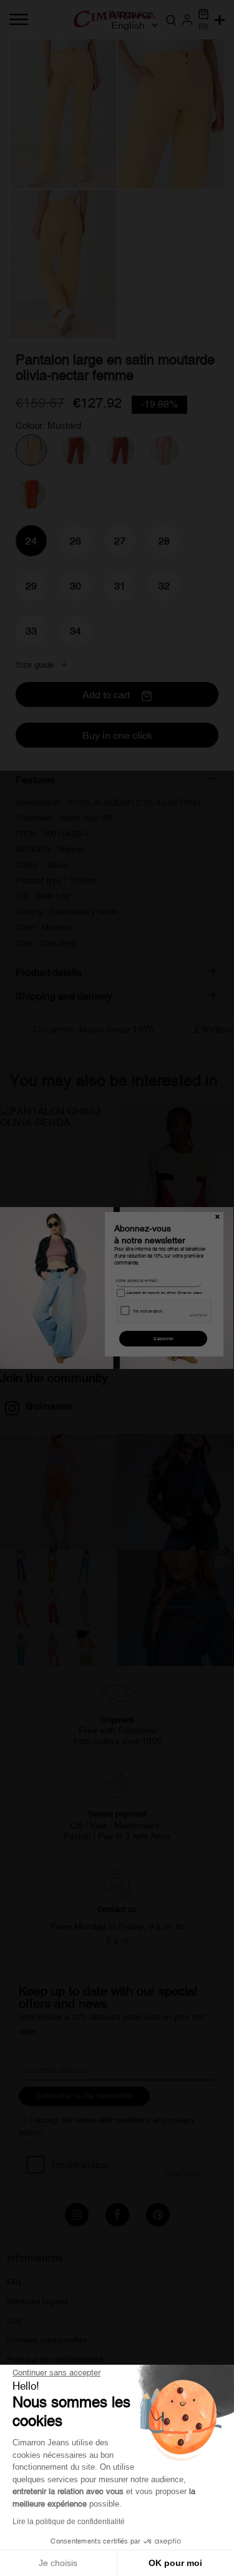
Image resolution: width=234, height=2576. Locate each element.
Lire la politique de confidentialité (69, 2522)
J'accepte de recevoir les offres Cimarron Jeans (163, 1293)
